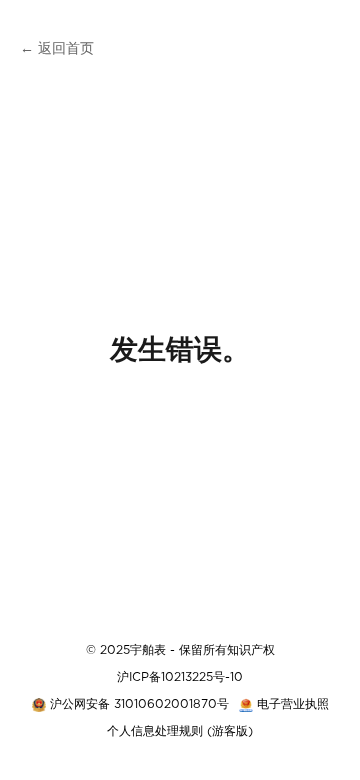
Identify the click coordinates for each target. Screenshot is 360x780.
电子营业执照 (293, 704)
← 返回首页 (57, 49)
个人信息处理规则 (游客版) (180, 731)
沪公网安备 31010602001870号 (139, 704)
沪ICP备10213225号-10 (180, 677)
